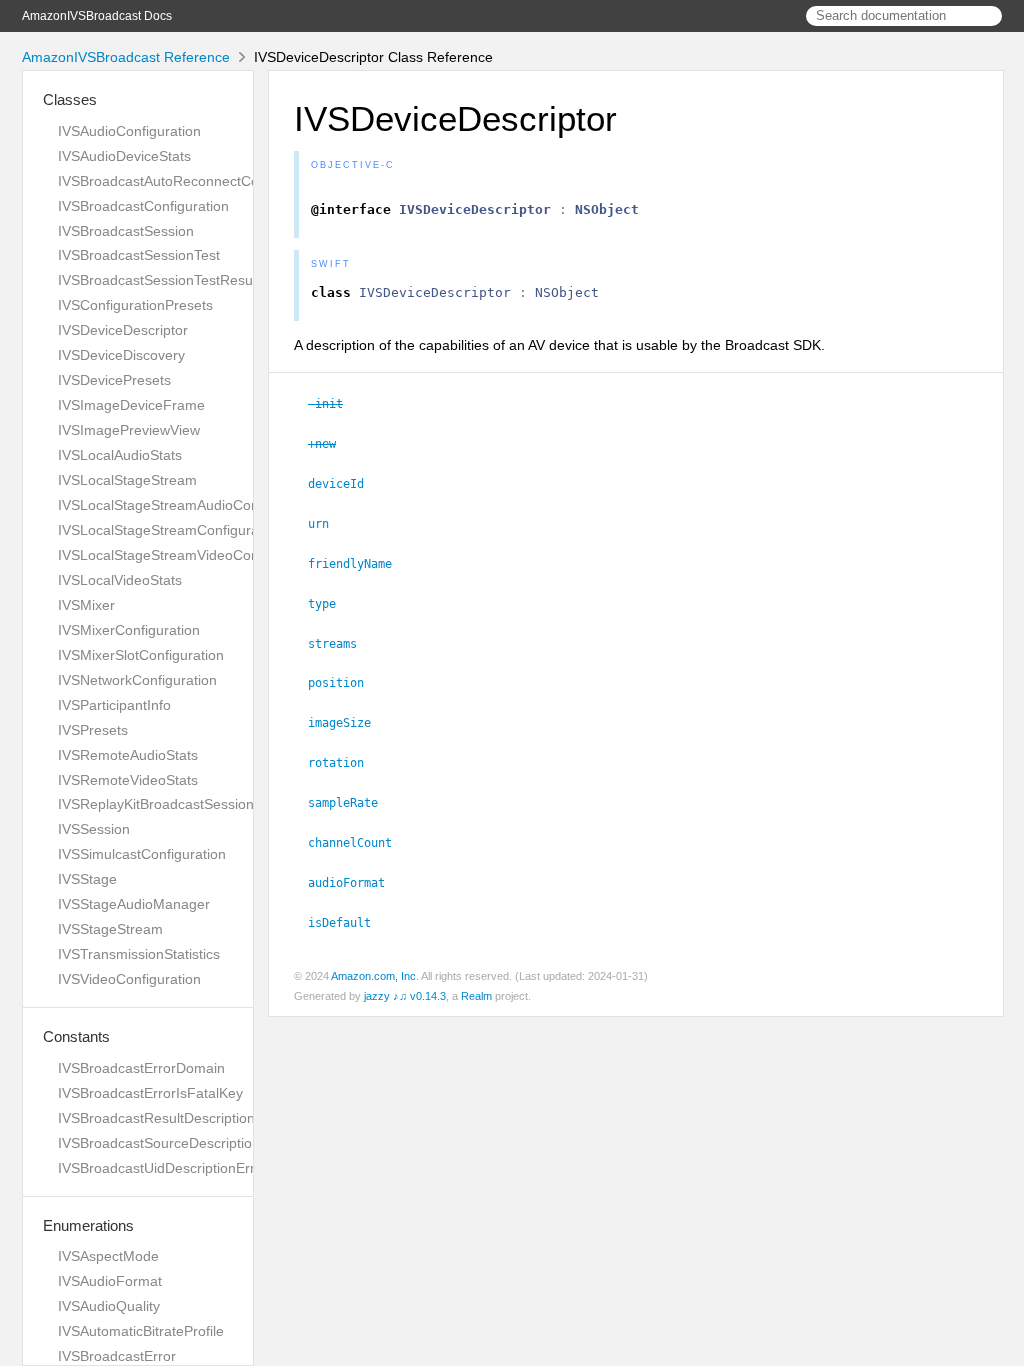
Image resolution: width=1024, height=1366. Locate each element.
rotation (344, 763)
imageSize (348, 723)
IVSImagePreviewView (129, 430)
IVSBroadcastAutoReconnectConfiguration (192, 181)
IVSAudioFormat (110, 1281)
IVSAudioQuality (109, 1306)
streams (341, 644)
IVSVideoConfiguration (129, 979)
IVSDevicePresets (114, 380)
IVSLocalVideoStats (120, 580)
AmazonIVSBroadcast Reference (126, 57)
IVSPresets (93, 730)
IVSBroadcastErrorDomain (141, 1068)
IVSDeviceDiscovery (121, 355)
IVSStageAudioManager (134, 904)
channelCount (358, 843)
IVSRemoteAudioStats (128, 755)
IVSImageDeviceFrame (131, 405)
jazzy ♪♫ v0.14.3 (405, 996)
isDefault (348, 923)
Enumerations (88, 1225)
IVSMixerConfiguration (129, 630)
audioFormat (355, 883)
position (344, 683)
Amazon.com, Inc (373, 976)
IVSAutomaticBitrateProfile (141, 1331)
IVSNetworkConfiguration (137, 680)
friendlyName (358, 564)
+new (330, 444)
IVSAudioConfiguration (129, 131)
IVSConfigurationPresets (135, 305)
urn (327, 524)
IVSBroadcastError (117, 1356)
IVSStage (87, 879)
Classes (70, 99)
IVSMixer (86, 605)
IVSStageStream (110, 929)
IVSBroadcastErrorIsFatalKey (150, 1093)
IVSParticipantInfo (114, 705)
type (330, 604)
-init (334, 404)
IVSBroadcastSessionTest (139, 255)
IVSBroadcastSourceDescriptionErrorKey (187, 1143)
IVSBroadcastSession (126, 231)
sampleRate (351, 803)
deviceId (344, 484)
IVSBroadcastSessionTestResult (159, 280)
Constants (76, 1036)
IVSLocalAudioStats (120, 455)
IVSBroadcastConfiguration (143, 206)
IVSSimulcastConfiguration (142, 854)
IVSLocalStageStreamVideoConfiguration (188, 555)
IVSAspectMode (108, 1256)
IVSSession (94, 829)
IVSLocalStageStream (127, 480)
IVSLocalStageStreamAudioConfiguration (188, 505)
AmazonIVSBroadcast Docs (97, 16)
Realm (476, 996)
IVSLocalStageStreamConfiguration (170, 530)
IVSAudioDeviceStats (124, 156)
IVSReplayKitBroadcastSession (156, 804)
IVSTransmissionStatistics (139, 954)
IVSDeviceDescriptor (123, 330)
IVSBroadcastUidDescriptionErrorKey (175, 1168)
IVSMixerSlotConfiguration (141, 655)
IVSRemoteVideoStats (128, 780)
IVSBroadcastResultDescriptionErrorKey (184, 1118)
